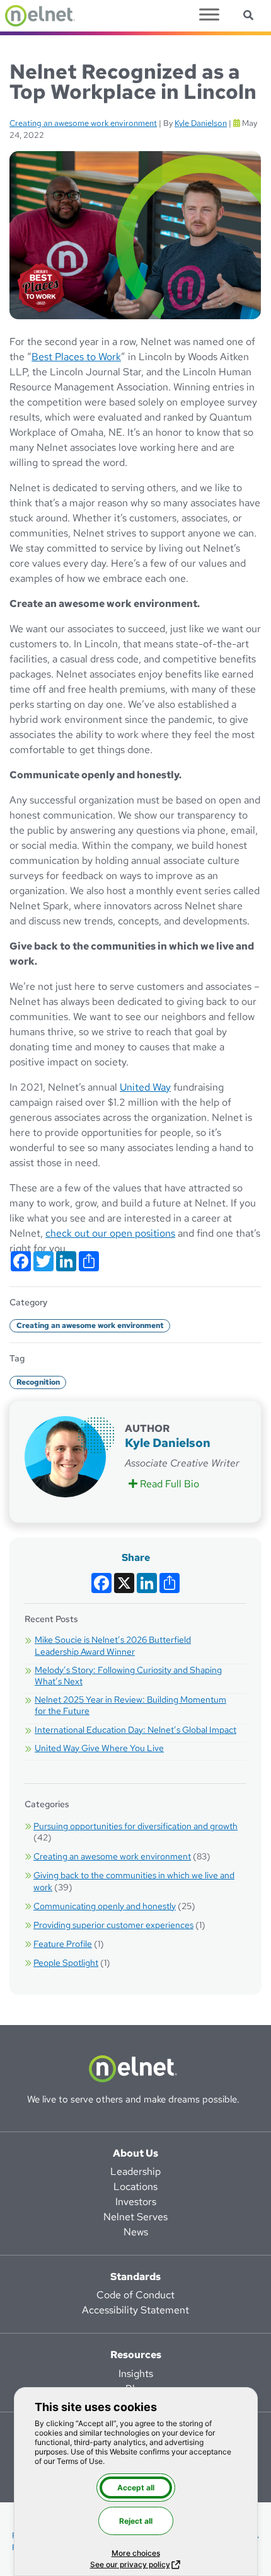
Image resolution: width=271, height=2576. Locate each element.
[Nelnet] (40, 16)
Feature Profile (63, 1944)
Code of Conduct (135, 2295)
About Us (135, 2153)
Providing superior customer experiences (113, 1925)
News (136, 2232)
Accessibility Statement (135, 2310)
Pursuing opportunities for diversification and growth (135, 1826)
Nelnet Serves (135, 2217)
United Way (145, 1087)
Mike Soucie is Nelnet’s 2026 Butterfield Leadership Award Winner (113, 1645)
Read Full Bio (170, 1484)
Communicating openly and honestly (105, 1906)
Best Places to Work (76, 357)
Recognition (38, 1382)
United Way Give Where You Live (99, 1748)
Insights (136, 2374)
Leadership (135, 2171)
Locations (135, 2187)
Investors (136, 2202)
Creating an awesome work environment (83, 123)
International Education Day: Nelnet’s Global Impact (135, 1730)
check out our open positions (110, 1233)
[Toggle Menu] (209, 14)
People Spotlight (66, 1963)
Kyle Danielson (201, 123)
